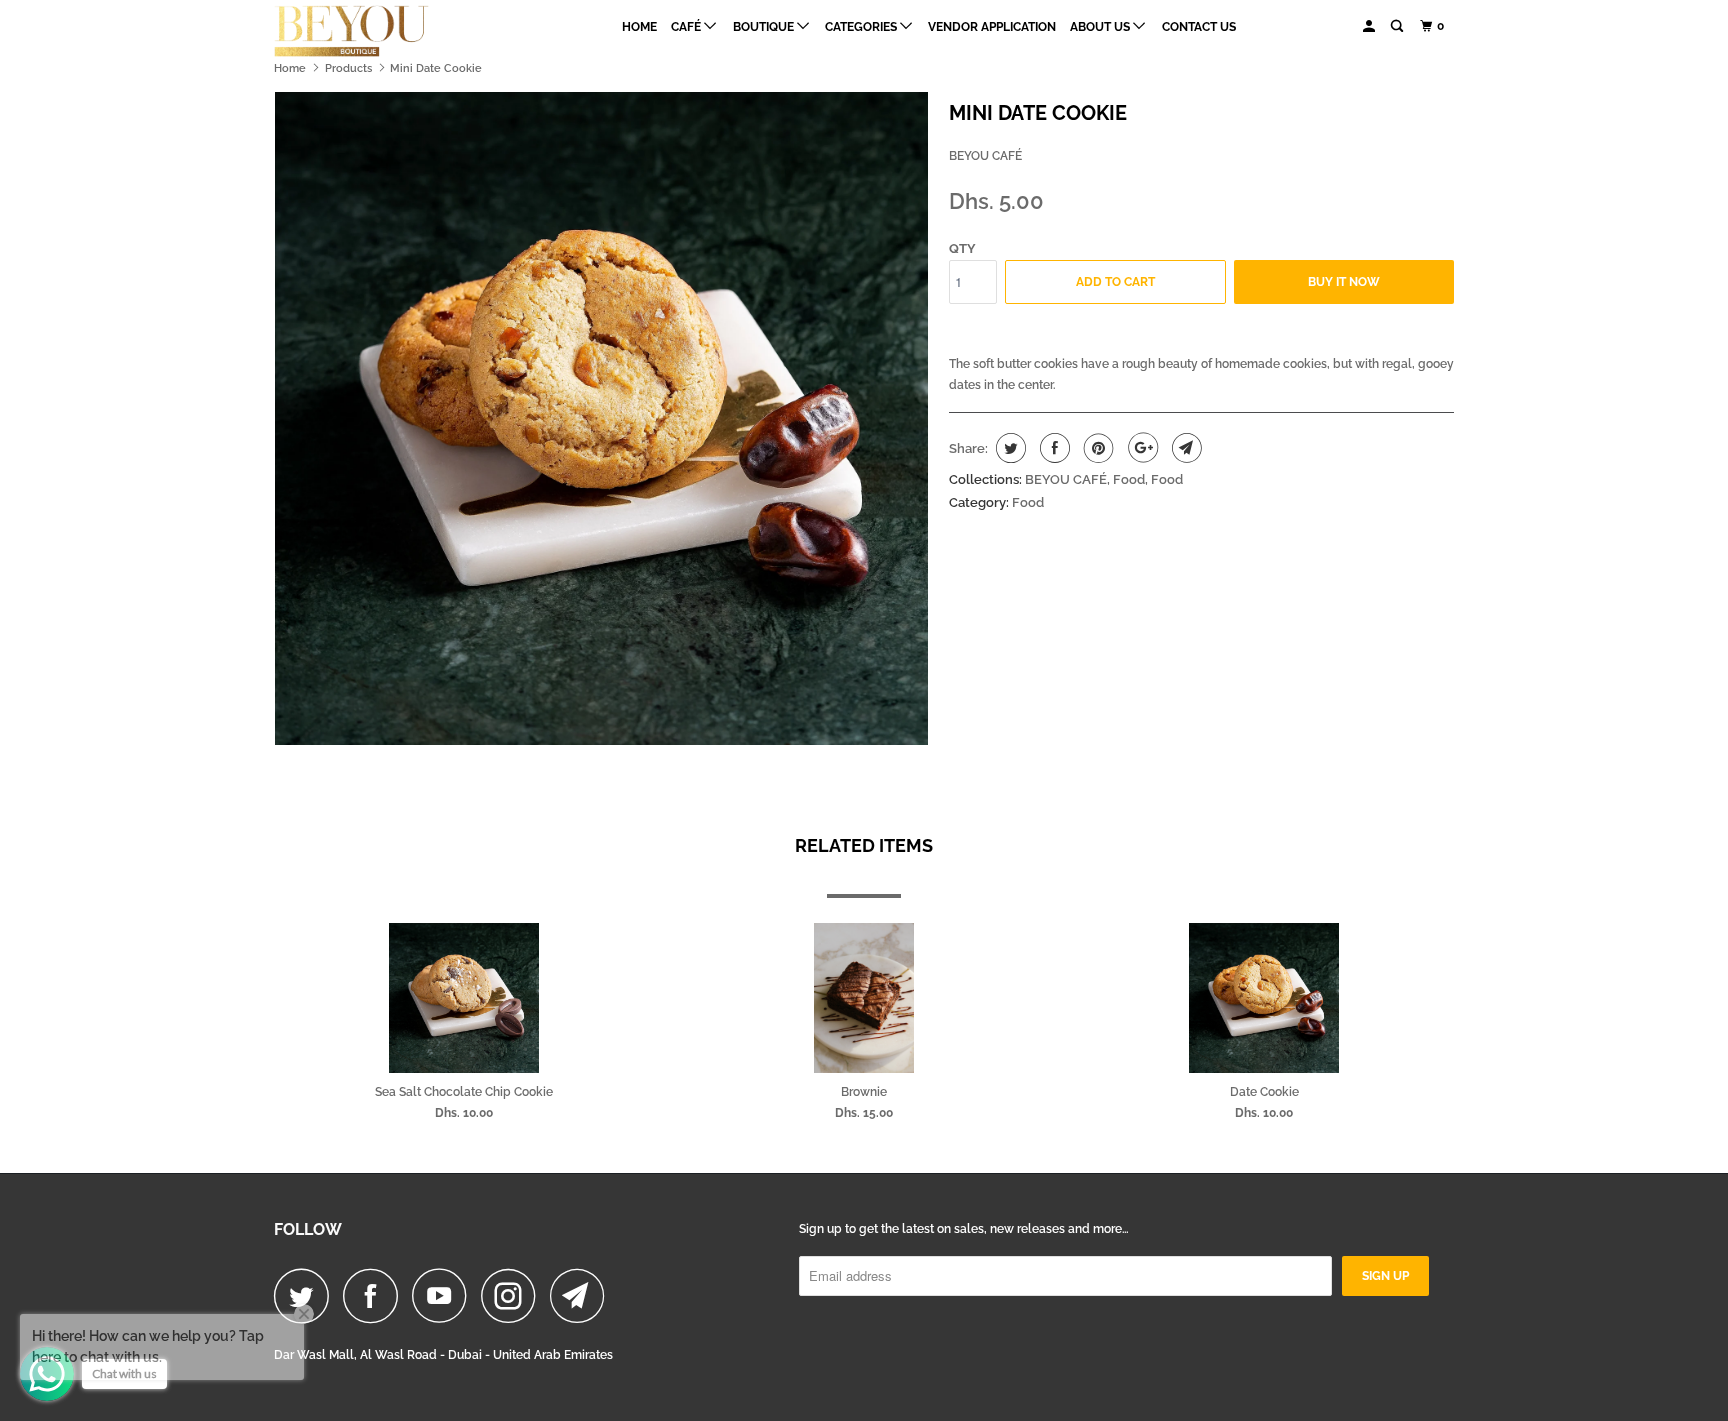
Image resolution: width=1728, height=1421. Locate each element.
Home (639, 27)
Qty (962, 248)
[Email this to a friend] (1184, 448)
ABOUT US (1101, 27)
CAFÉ (687, 27)
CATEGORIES (862, 27)
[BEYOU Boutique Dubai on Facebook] (376, 1295)
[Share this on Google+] (1140, 448)
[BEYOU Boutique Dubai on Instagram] (514, 1295)
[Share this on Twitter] (1008, 448)
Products (348, 68)
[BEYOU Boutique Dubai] (376, 31)
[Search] (1398, 26)
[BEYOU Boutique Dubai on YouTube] (445, 1295)
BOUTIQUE (765, 27)
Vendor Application (992, 27)
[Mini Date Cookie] (601, 418)
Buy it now (1344, 282)
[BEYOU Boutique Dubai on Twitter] (307, 1295)
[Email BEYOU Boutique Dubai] (583, 1295)
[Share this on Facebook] (1052, 448)
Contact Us (1199, 27)
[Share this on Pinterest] (1096, 448)
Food (1129, 479)
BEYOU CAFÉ (985, 156)
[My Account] (1370, 26)
